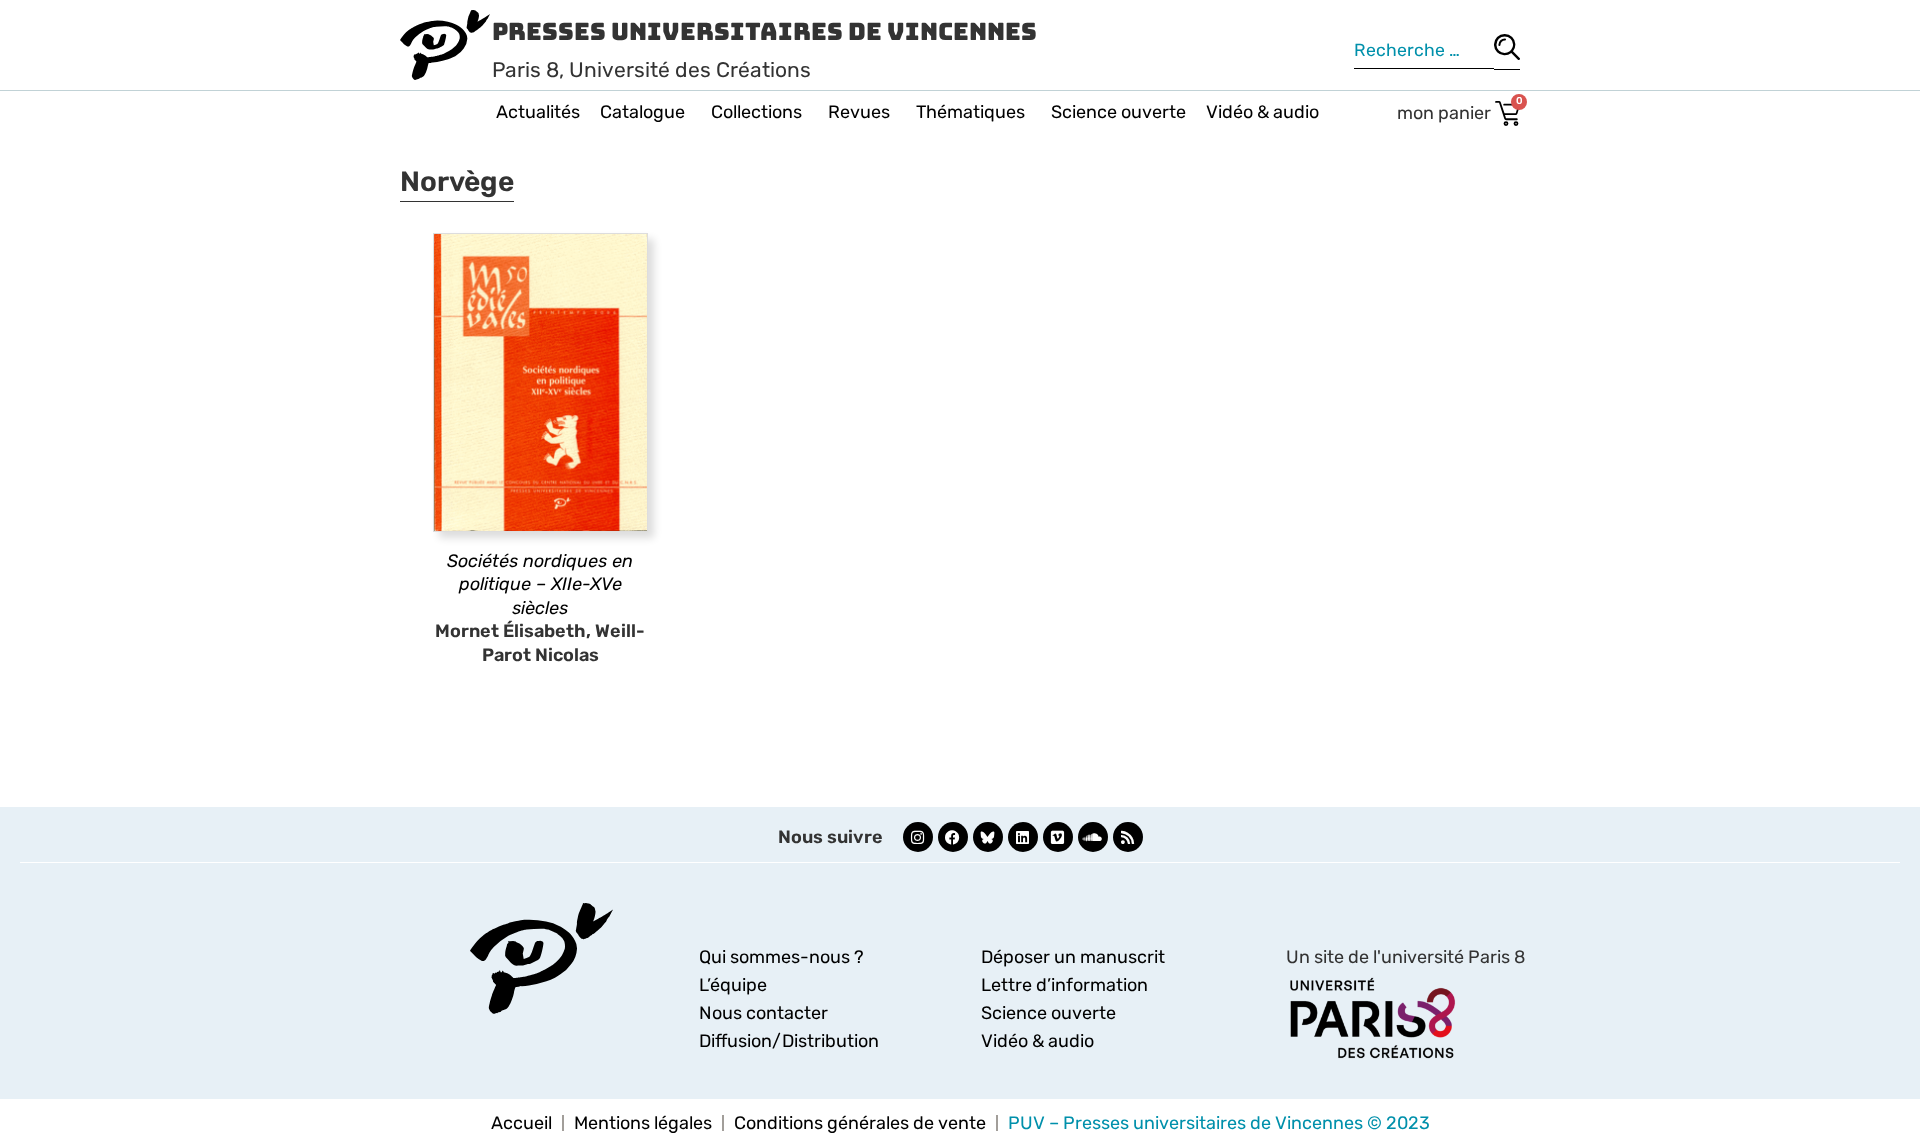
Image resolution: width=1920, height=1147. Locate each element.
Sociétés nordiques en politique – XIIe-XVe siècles (540, 584)
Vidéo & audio (1262, 112)
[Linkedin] (1023, 837)
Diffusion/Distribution (789, 1041)
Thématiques (970, 112)
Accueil (521, 1123)
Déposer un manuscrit (1073, 957)
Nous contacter (763, 1013)
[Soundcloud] (1093, 837)
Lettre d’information (1064, 985)
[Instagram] (918, 837)
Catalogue (642, 112)
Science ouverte (1118, 112)
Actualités (538, 112)
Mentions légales (643, 1123)
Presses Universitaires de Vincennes (764, 31)
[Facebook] (953, 837)
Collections (756, 112)
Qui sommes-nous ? (781, 957)
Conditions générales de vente (860, 1123)
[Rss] (1128, 837)
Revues (859, 112)
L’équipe (733, 985)
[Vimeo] (1058, 837)
